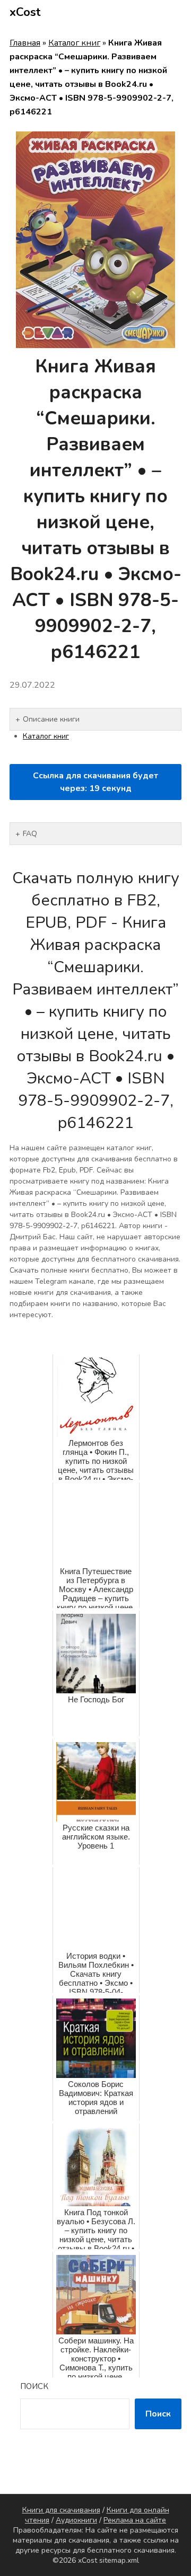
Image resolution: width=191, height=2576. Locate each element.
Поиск (34, 2386)
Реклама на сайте (135, 2520)
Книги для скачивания (61, 2510)
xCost (25, 12)
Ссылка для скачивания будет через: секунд (95, 782)
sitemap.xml (119, 2560)
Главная (25, 43)
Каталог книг (74, 43)
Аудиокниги (76, 2520)
